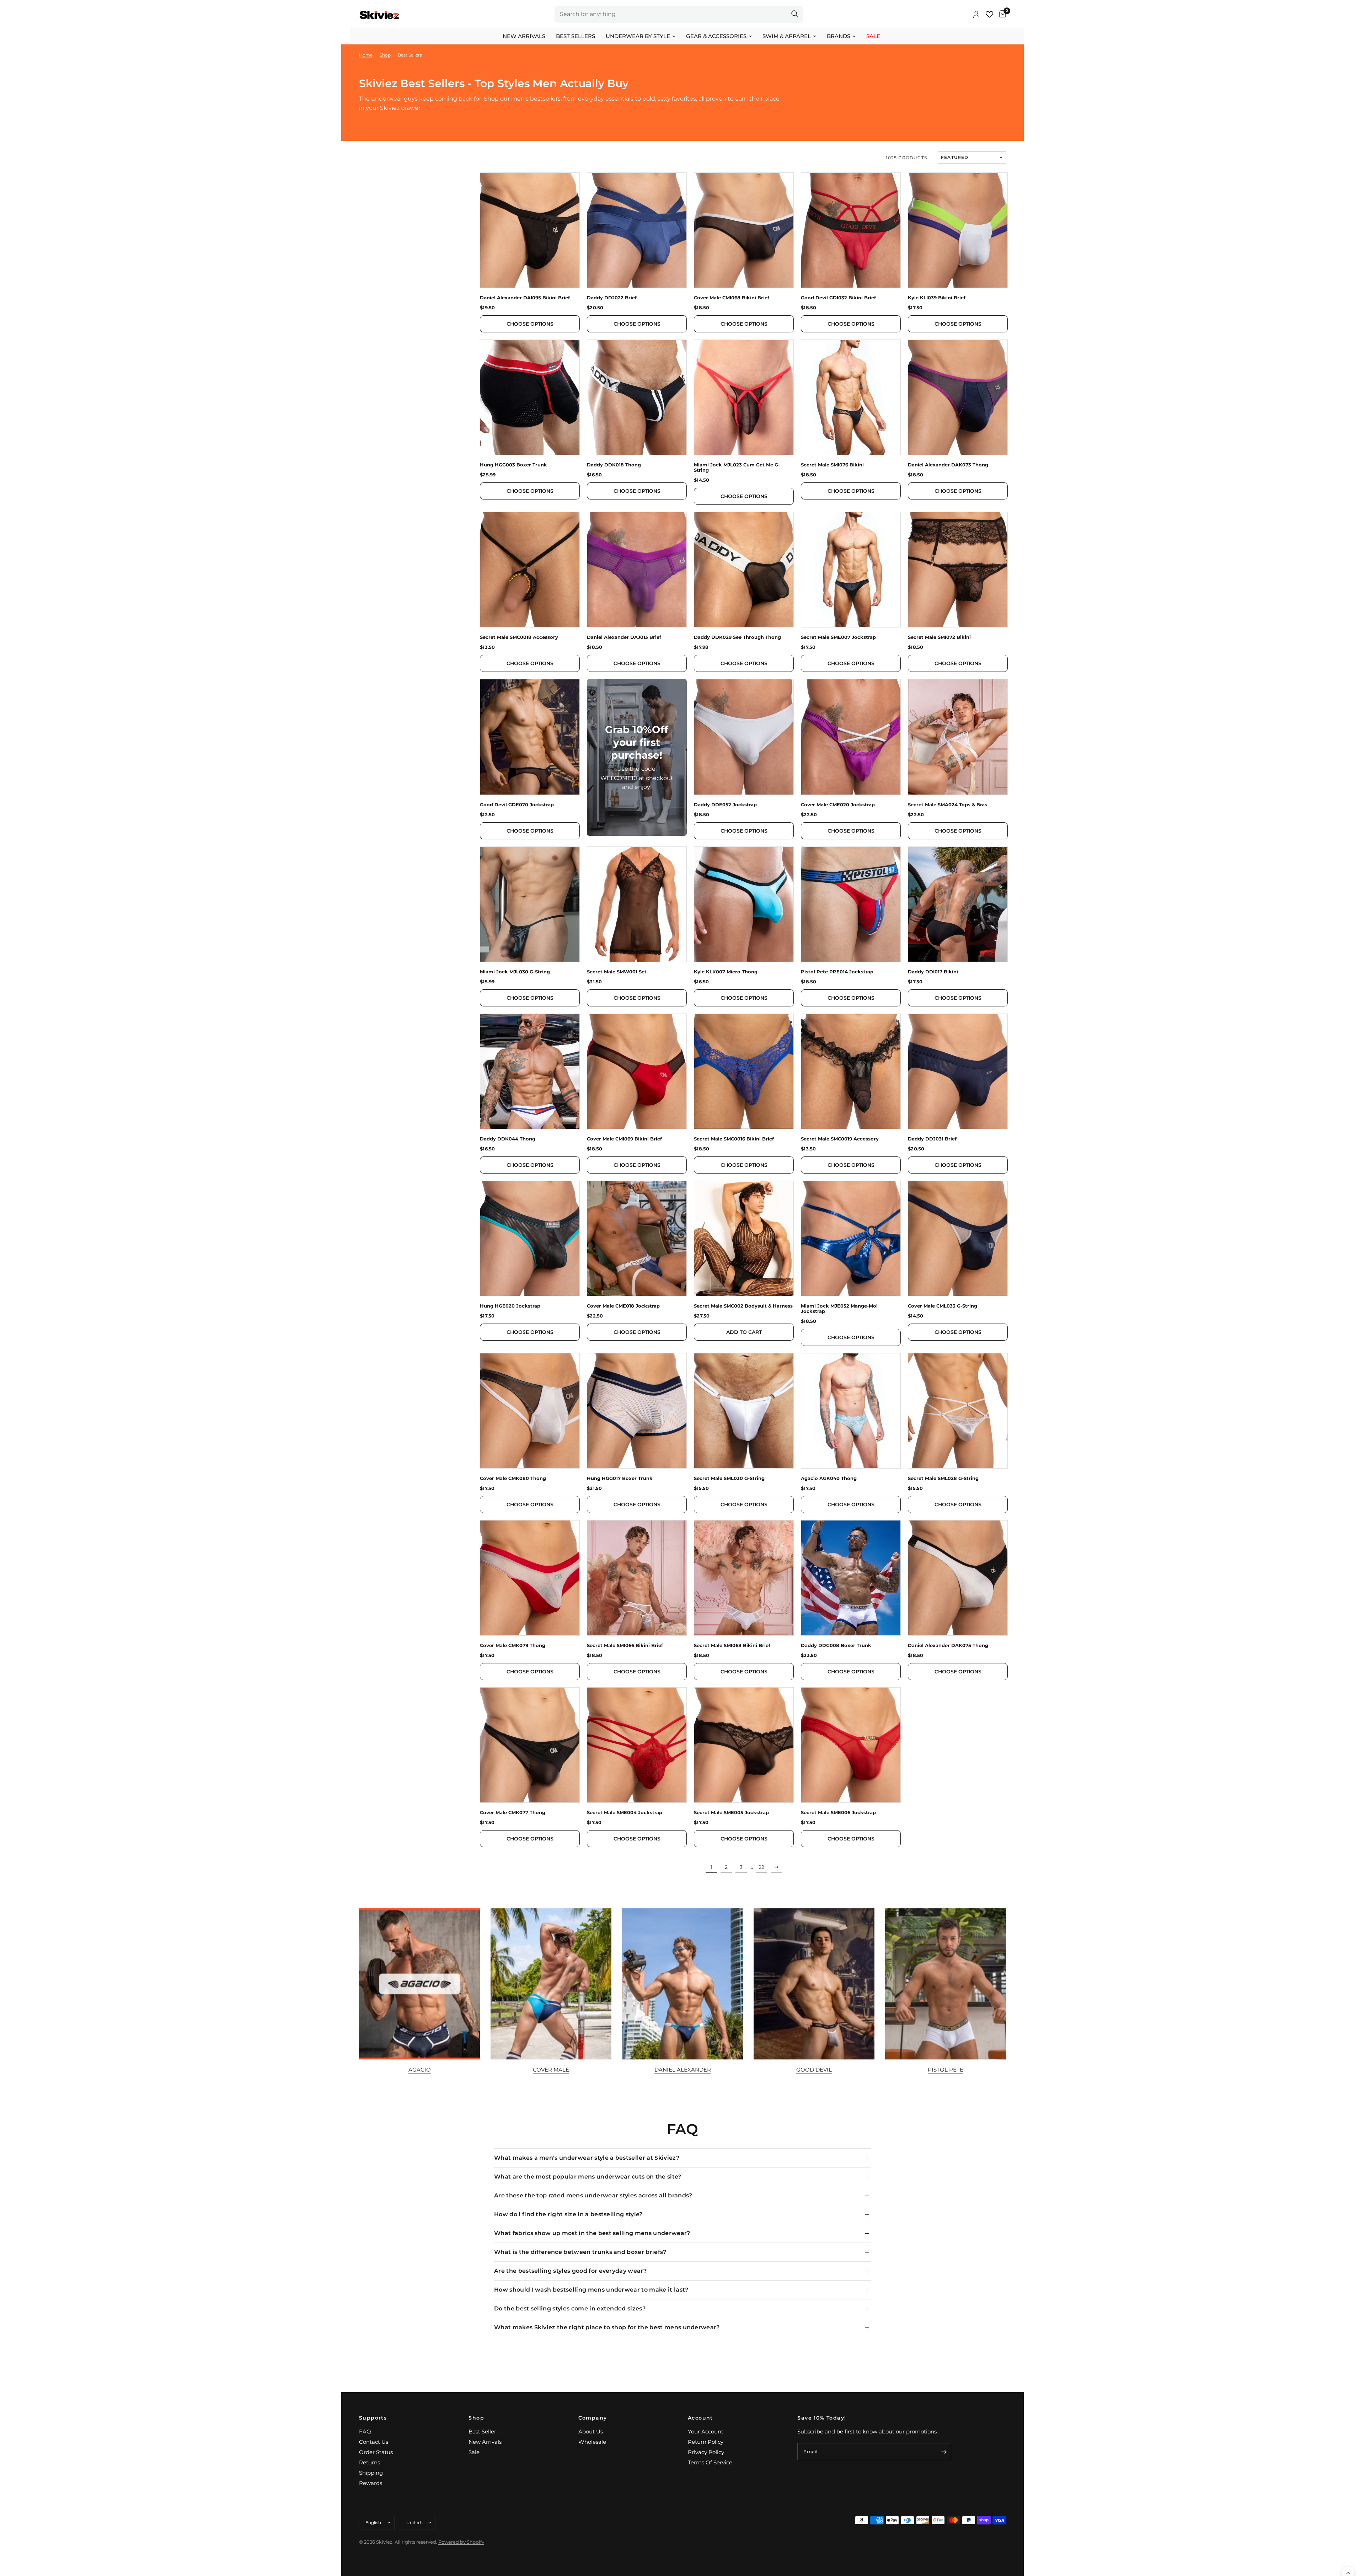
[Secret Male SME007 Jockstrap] (851, 570)
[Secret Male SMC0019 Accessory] (851, 1071)
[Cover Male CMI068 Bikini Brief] (744, 230)
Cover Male (551, 2070)
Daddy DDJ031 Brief (932, 1139)
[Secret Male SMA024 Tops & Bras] (958, 737)
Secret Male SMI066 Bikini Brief (625, 1645)
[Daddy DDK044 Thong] (530, 1071)
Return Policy (706, 2442)
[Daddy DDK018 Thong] (637, 397)
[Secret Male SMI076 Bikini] (851, 397)
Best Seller (482, 2431)
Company (593, 2418)
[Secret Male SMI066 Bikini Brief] (637, 1578)
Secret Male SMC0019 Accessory (840, 1139)
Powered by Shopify (461, 2542)
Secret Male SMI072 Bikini (939, 637)
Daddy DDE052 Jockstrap (725, 805)
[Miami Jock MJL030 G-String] (530, 904)
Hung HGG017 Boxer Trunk (620, 1478)
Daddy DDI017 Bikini (933, 972)
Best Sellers (576, 36)
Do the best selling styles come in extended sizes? (570, 2308)
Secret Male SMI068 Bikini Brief (732, 1645)
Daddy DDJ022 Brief (612, 298)
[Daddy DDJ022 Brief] (637, 230)
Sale (873, 36)
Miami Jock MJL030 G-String (515, 972)
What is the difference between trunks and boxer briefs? (580, 2252)
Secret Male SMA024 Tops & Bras (948, 805)
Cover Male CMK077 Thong (513, 1813)
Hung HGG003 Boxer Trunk (513, 465)
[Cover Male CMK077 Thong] (530, 1745)
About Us (591, 2431)
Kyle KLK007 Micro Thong (726, 972)
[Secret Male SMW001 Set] (637, 904)
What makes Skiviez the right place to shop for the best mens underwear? (607, 2327)
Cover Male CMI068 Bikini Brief (732, 298)
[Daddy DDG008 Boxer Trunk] (851, 1578)
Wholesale (592, 2442)
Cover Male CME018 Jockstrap (623, 1306)
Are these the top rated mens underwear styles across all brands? (593, 2195)
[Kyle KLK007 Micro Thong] (744, 904)
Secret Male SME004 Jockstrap (625, 1813)
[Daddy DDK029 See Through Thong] (744, 570)
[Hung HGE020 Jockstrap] (530, 1238)
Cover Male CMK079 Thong (513, 1645)
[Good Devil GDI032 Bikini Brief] (851, 230)
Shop (476, 2418)
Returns (370, 2462)
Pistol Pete (946, 2070)
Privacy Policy (706, 2452)
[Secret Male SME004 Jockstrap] (637, 1745)
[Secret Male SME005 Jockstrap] (744, 1745)
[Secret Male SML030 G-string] (744, 1411)
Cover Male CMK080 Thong (513, 1478)
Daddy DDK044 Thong (508, 1139)
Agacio (420, 2070)
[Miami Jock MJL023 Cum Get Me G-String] (744, 397)
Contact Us (374, 2442)
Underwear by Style (638, 36)
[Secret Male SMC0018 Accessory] (530, 570)
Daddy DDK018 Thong (614, 465)
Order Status (376, 2452)
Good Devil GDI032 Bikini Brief (838, 298)
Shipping (371, 2473)
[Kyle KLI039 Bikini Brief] (958, 230)
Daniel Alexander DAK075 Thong (948, 1645)
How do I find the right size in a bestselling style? (568, 2214)
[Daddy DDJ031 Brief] (958, 1071)
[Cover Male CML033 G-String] (958, 1238)
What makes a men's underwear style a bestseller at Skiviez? (587, 2158)
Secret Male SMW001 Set (617, 972)
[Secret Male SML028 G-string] (958, 1411)
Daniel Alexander (683, 2070)
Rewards (371, 2483)
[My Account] (976, 14)
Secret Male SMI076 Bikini (832, 465)
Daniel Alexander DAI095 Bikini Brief (525, 298)
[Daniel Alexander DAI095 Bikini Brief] (530, 230)
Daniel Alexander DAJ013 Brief (624, 637)
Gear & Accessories (716, 36)
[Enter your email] (944, 2452)
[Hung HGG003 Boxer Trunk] (530, 397)
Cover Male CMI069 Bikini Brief (624, 1139)
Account (700, 2418)
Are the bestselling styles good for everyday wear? (570, 2271)
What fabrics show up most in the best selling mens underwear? (592, 2233)
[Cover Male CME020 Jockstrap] (851, 737)
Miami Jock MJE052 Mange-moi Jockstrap (839, 1309)
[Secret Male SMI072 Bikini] (958, 570)
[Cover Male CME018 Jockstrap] (637, 1238)
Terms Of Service (710, 2462)
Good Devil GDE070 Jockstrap (517, 805)
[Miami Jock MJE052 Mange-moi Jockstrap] (851, 1238)
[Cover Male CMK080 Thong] (530, 1411)
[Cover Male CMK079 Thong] (530, 1578)
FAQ (365, 2431)
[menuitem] (524, 36)
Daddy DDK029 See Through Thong (737, 637)
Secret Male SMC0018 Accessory (519, 637)
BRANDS (839, 36)
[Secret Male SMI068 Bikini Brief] (744, 1578)
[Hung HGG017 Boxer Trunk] (637, 1411)
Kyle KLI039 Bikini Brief (937, 298)
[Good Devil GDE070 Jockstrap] (530, 737)
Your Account (706, 2431)
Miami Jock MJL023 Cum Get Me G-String (737, 467)
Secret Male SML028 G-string (943, 1478)
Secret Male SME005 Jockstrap (731, 1813)
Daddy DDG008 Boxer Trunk (836, 1645)
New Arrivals (524, 36)
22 (761, 1867)
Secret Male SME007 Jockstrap (838, 637)
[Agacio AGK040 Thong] (851, 1411)
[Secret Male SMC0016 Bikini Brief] (744, 1071)
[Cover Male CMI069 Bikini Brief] (637, 1071)
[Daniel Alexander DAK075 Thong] (958, 1578)
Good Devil (814, 2070)
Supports (373, 2418)
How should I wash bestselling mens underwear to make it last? (591, 2290)
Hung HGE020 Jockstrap (510, 1306)
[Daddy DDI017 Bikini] (958, 904)
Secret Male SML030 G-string (729, 1478)
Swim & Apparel (787, 36)
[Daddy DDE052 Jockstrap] (744, 737)
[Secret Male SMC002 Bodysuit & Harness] (744, 1238)
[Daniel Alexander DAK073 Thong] (958, 397)
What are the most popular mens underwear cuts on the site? (588, 2177)
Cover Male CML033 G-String (943, 1306)
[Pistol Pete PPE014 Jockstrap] (851, 904)
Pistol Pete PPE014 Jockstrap (837, 972)
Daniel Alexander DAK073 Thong (948, 465)
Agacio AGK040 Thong (829, 1478)
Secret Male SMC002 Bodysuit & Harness (743, 1306)
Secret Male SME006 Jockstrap (838, 1813)
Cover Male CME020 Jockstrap (838, 805)
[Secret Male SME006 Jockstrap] (851, 1745)
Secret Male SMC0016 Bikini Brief (734, 1139)
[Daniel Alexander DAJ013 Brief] (637, 570)
